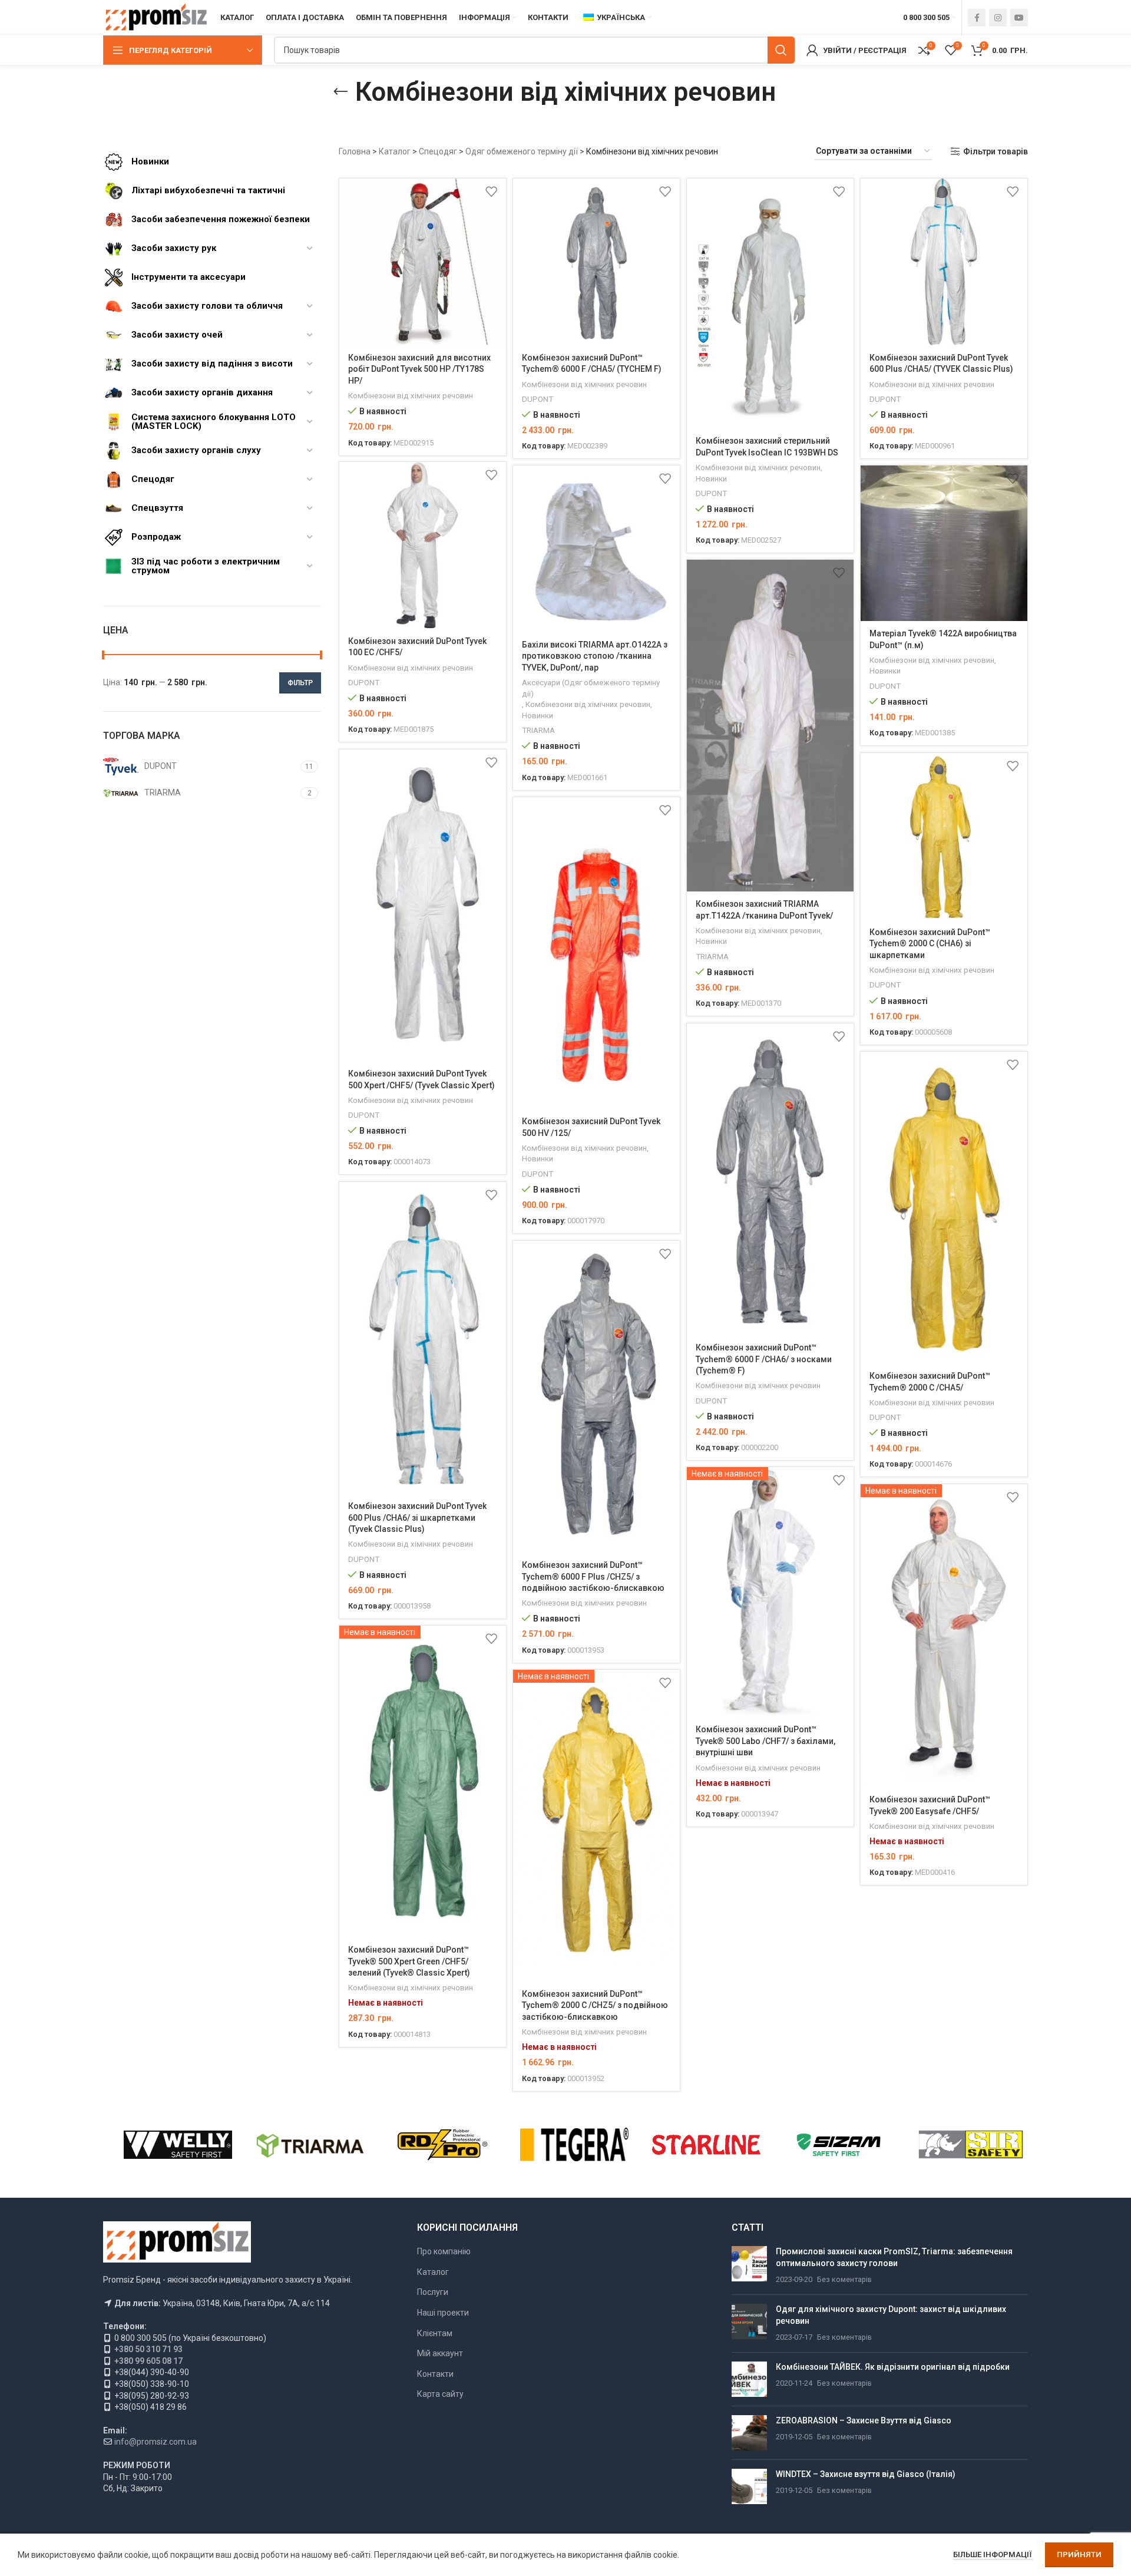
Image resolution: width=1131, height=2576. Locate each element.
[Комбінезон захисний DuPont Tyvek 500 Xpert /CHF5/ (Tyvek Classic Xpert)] (423, 905)
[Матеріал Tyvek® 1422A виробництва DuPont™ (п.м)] (944, 543)
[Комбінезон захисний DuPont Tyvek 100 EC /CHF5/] (423, 545)
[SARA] (310, 2145)
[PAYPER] (838, 2145)
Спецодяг (438, 151)
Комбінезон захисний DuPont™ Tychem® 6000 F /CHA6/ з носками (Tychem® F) (764, 1359)
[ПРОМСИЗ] (971, 2145)
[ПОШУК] (781, 50)
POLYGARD (706, 2145)
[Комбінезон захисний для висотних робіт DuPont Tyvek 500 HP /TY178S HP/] (423, 262)
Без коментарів (844, 2279)
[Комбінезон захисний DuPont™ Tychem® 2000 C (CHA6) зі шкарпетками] (944, 836)
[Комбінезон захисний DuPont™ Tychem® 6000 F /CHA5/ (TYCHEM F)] (596, 262)
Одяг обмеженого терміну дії (522, 151)
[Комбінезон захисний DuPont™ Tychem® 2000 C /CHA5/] (944, 1208)
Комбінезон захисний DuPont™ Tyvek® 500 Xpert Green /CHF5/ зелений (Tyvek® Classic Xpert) (409, 1961)
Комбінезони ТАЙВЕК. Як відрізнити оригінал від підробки (893, 2367)
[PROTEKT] (574, 2145)
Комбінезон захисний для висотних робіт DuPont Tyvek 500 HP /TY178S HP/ (419, 369)
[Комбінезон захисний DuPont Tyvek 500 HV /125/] (596, 953)
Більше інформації (993, 2554)
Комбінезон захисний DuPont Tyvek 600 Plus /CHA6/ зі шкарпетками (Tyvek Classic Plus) (417, 1517)
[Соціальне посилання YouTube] (1019, 18)
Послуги (433, 2292)
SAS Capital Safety (178, 2145)
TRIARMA (538, 730)
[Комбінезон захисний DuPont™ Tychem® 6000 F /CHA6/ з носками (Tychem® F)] (770, 1179)
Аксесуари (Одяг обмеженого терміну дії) (591, 688)
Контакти (435, 2374)
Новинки (711, 479)
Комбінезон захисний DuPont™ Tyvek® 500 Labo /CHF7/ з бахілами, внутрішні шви (765, 1741)
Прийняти (1079, 2554)
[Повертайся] (340, 92)
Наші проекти (443, 2313)
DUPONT (538, 399)
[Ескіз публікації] (749, 2266)
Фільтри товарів (996, 151)
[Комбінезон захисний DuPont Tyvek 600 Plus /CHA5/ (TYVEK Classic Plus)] (944, 262)
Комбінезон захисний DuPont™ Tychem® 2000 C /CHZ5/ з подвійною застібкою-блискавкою (595, 2005)
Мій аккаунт (440, 2353)
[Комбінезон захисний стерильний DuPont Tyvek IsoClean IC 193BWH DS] (770, 304)
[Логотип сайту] (156, 17)
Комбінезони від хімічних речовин (411, 396)
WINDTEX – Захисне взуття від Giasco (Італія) (866, 2474)
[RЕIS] (442, 2145)
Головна (355, 151)
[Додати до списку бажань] (491, 192)
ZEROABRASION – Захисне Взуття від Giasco (864, 2420)
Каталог (395, 151)
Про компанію (444, 2251)
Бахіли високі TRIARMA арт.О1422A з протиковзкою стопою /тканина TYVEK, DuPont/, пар (595, 656)
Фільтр (300, 683)
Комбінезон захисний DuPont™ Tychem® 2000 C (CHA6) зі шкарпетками (930, 944)
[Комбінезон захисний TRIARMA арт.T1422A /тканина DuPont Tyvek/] (770, 726)
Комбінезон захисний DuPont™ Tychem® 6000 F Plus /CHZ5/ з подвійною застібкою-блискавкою (593, 1576)
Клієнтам (435, 2333)
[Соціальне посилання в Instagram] (998, 18)
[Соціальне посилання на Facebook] (977, 18)
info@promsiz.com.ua (156, 2442)
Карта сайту (440, 2394)
